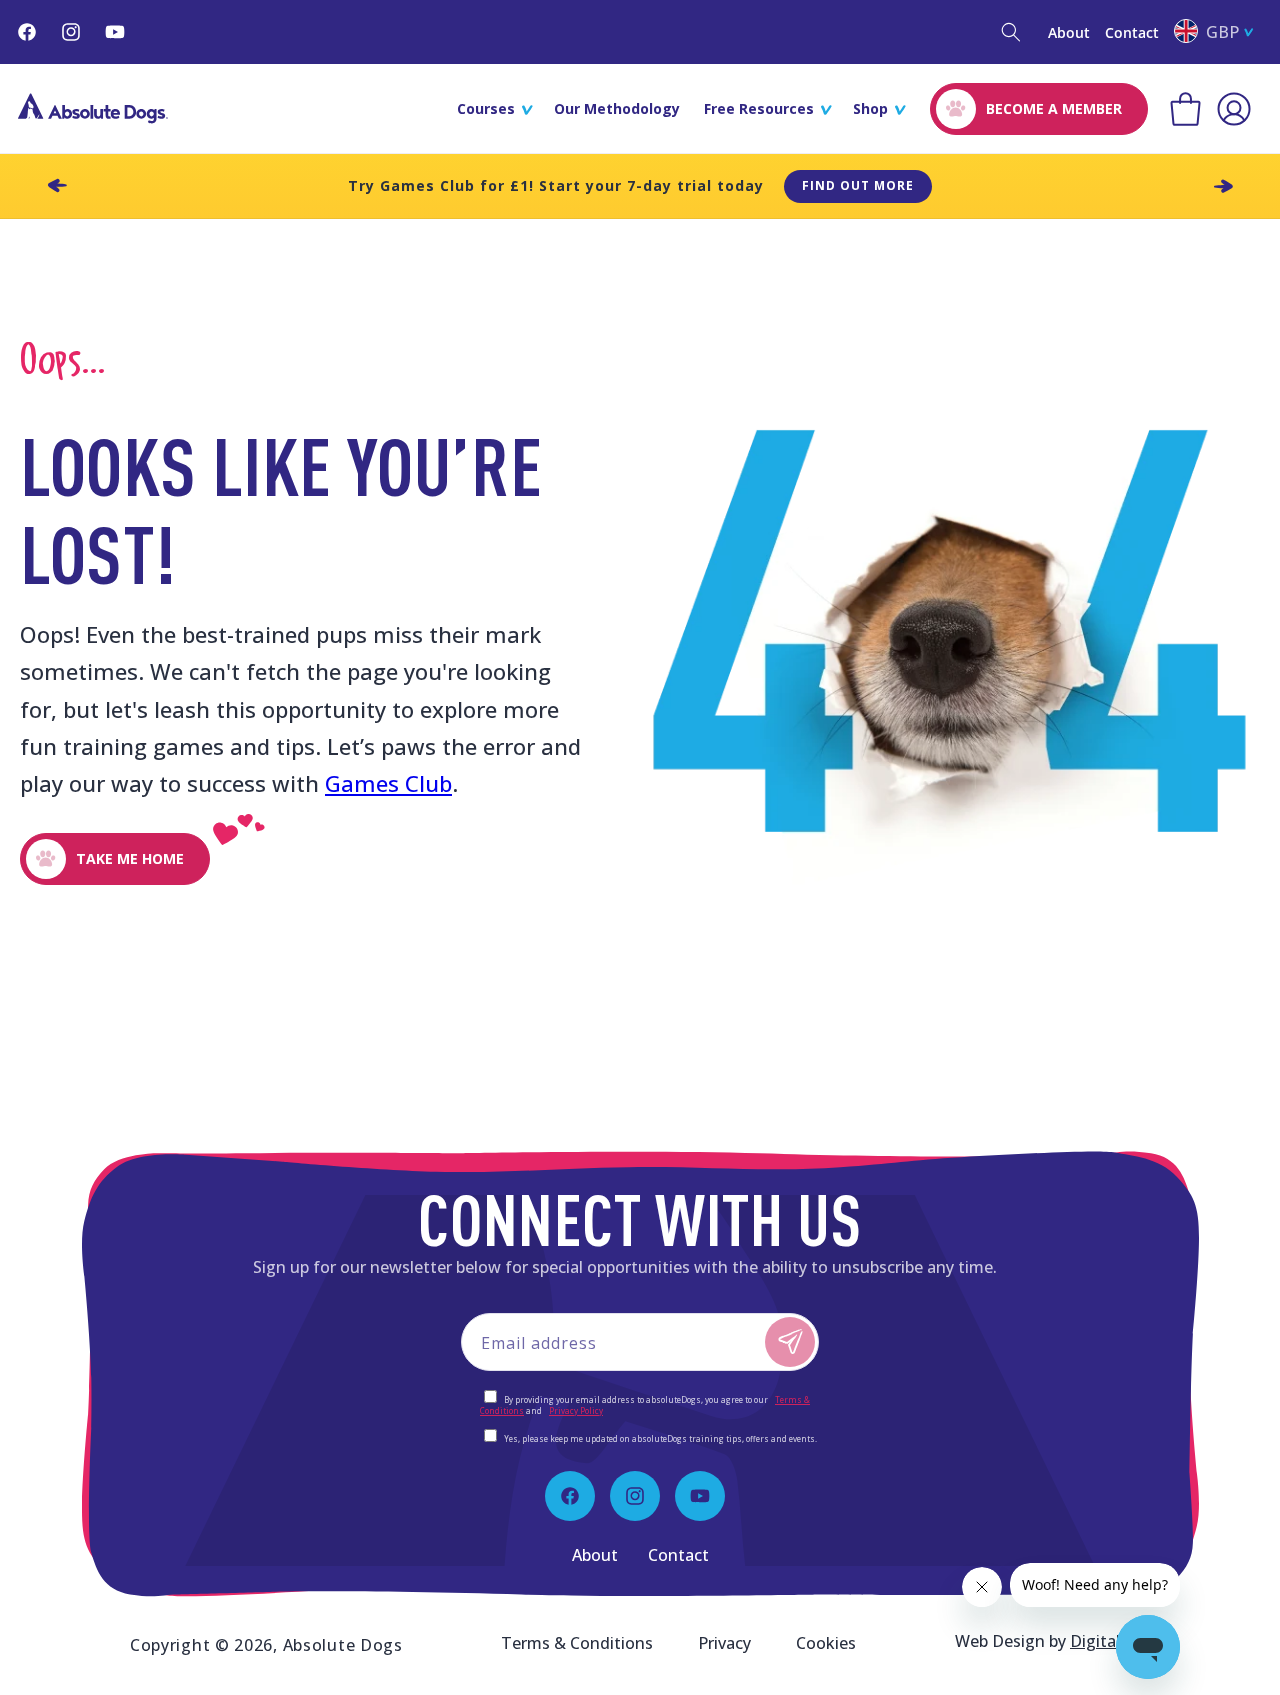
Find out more (858, 185)
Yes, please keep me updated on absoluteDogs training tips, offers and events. (660, 1438)
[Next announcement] (1223, 186)
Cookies (826, 1643)
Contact (1132, 32)
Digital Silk (1110, 1641)
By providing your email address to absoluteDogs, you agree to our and (645, 1405)
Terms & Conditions (577, 1643)
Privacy (724, 1643)
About (1069, 32)
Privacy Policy (576, 1410)
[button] (1011, 32)
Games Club (388, 783)
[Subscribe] (790, 1342)
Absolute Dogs (343, 1645)
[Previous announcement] (57, 186)
